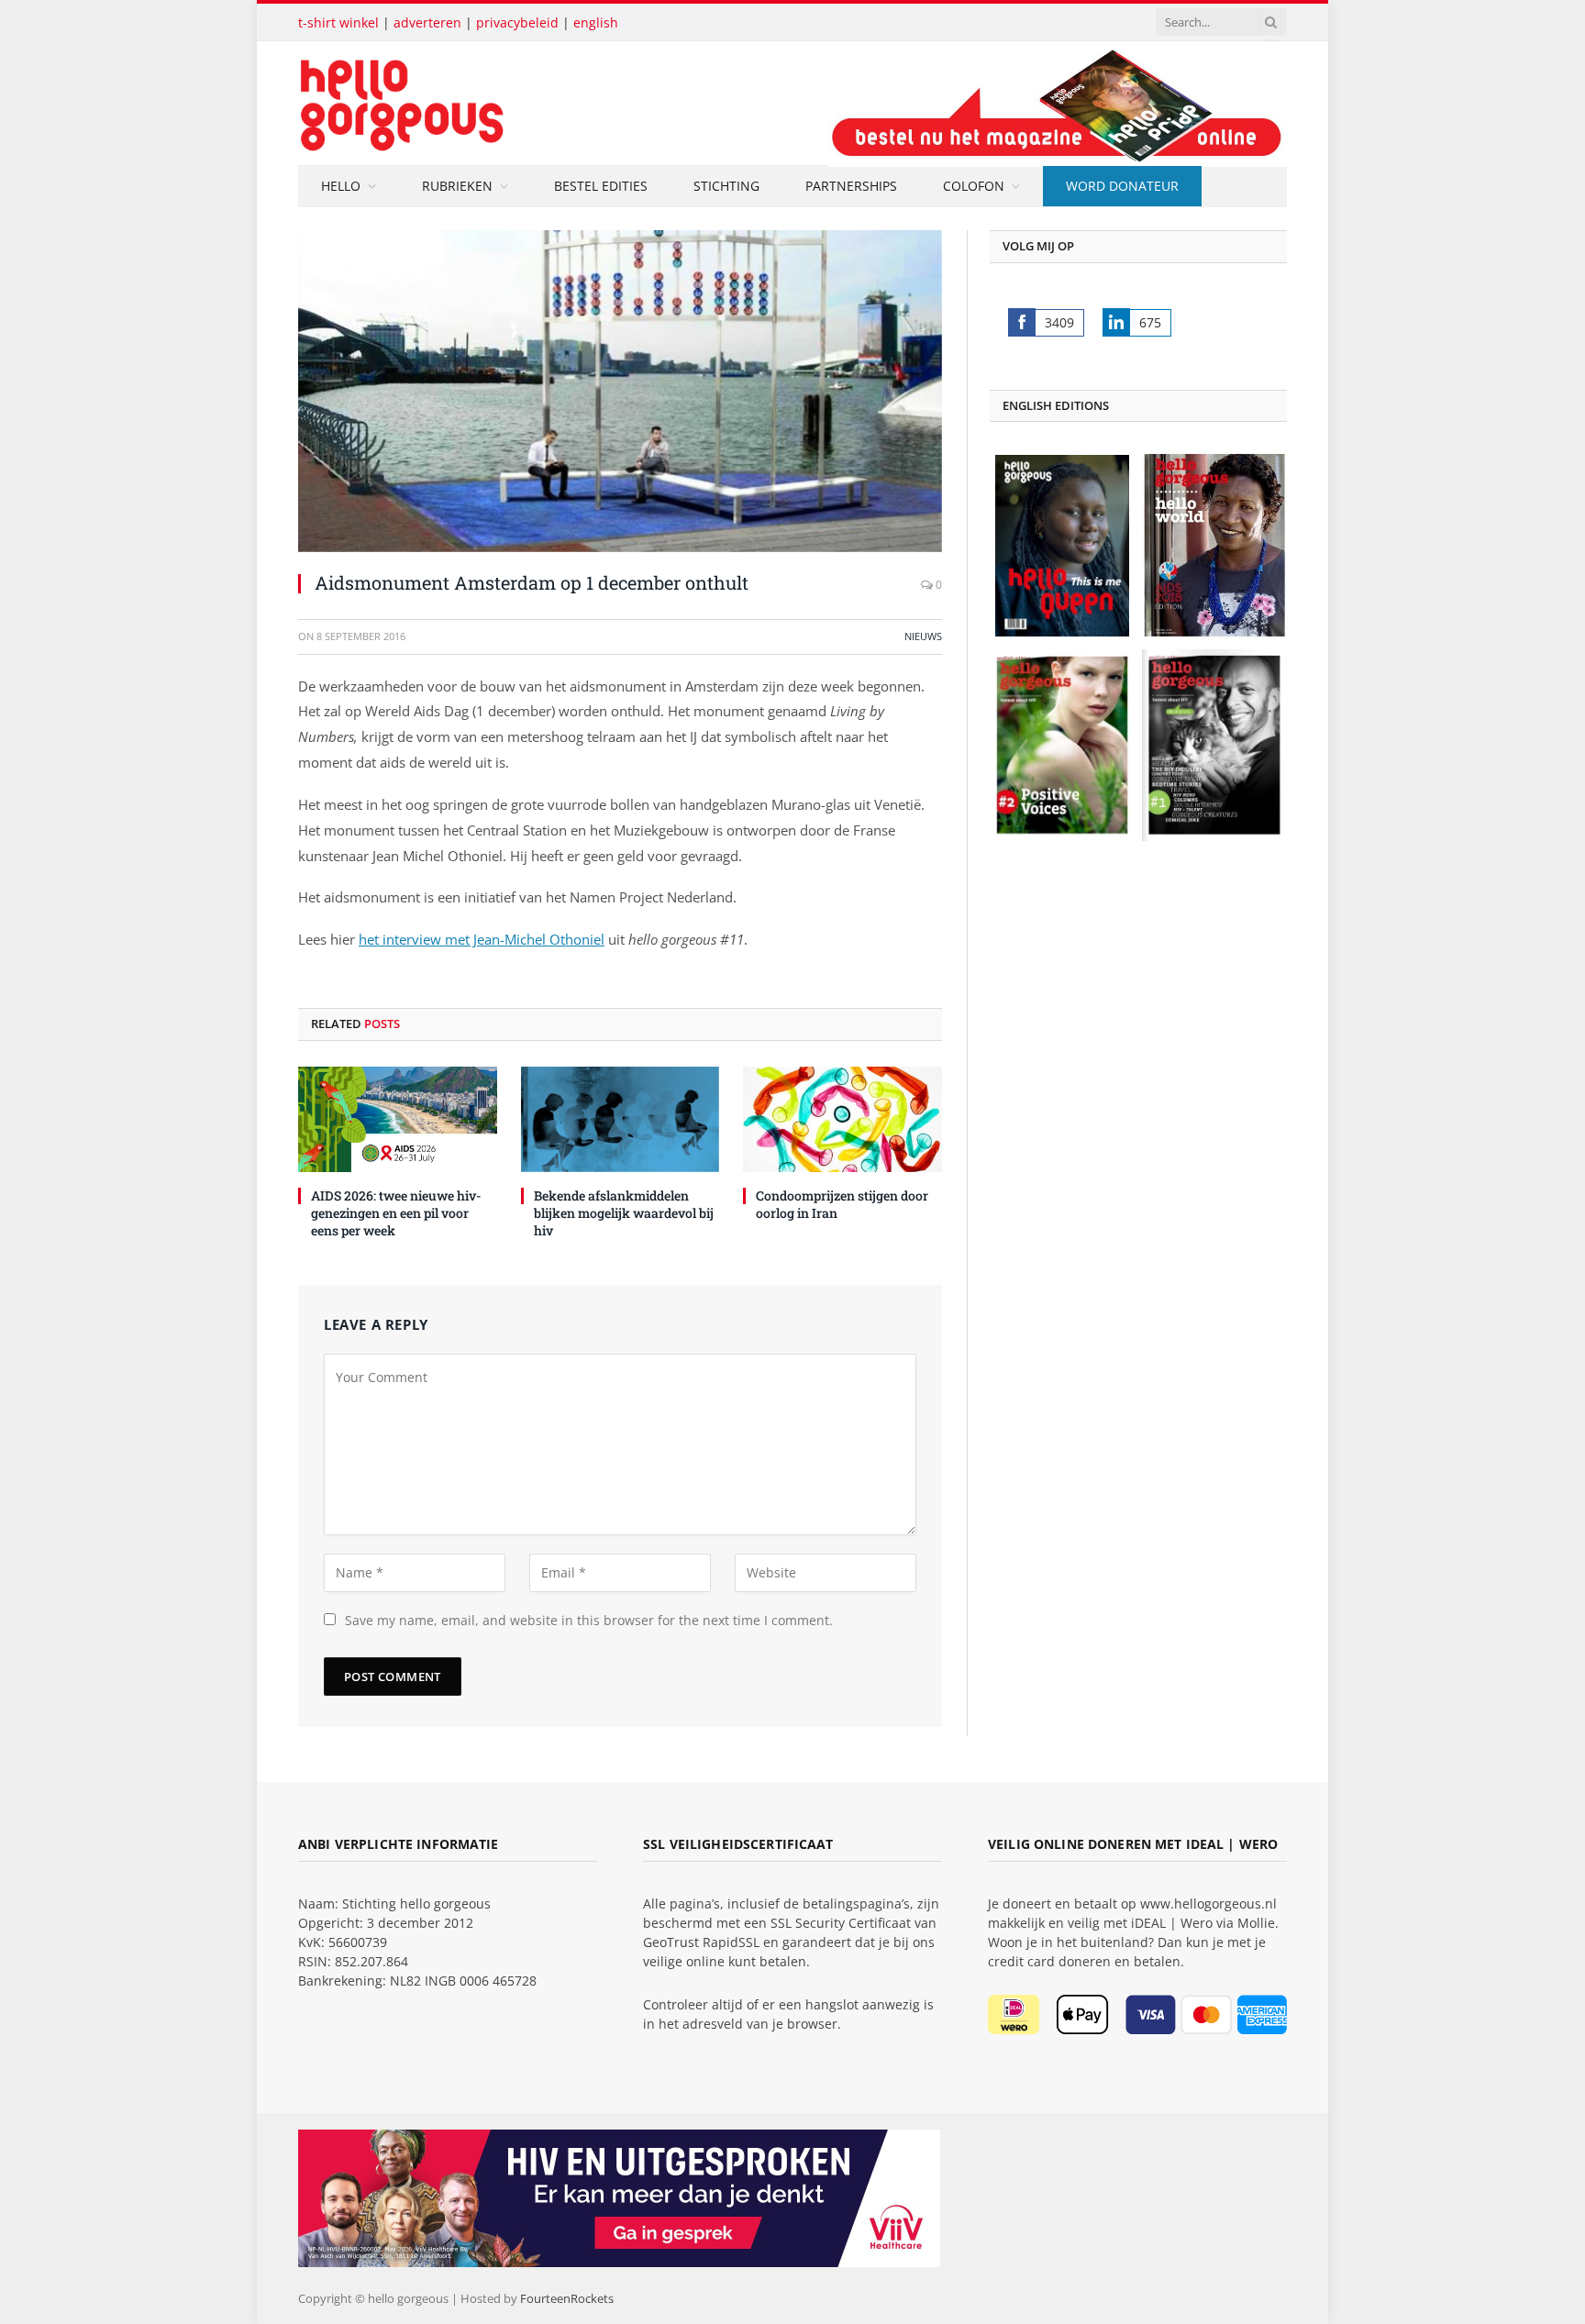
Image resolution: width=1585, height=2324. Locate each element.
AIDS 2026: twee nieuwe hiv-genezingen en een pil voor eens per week (396, 1213)
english (596, 22)
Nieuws (923, 636)
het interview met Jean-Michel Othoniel (482, 939)
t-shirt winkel (338, 22)
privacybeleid (517, 22)
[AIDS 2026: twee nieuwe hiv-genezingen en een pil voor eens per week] (398, 1119)
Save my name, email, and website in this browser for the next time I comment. (589, 1620)
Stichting (726, 186)
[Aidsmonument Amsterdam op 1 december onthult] (620, 391)
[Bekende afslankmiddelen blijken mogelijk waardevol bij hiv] (621, 1119)
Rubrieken (457, 186)
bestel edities (601, 186)
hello (341, 186)
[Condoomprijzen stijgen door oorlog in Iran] (842, 1119)
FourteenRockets (567, 2298)
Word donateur (1122, 186)
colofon (974, 186)
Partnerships (851, 186)
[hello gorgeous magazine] (474, 103)
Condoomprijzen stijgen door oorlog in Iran (842, 1204)
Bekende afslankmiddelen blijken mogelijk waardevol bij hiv (624, 1213)
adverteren (427, 22)
